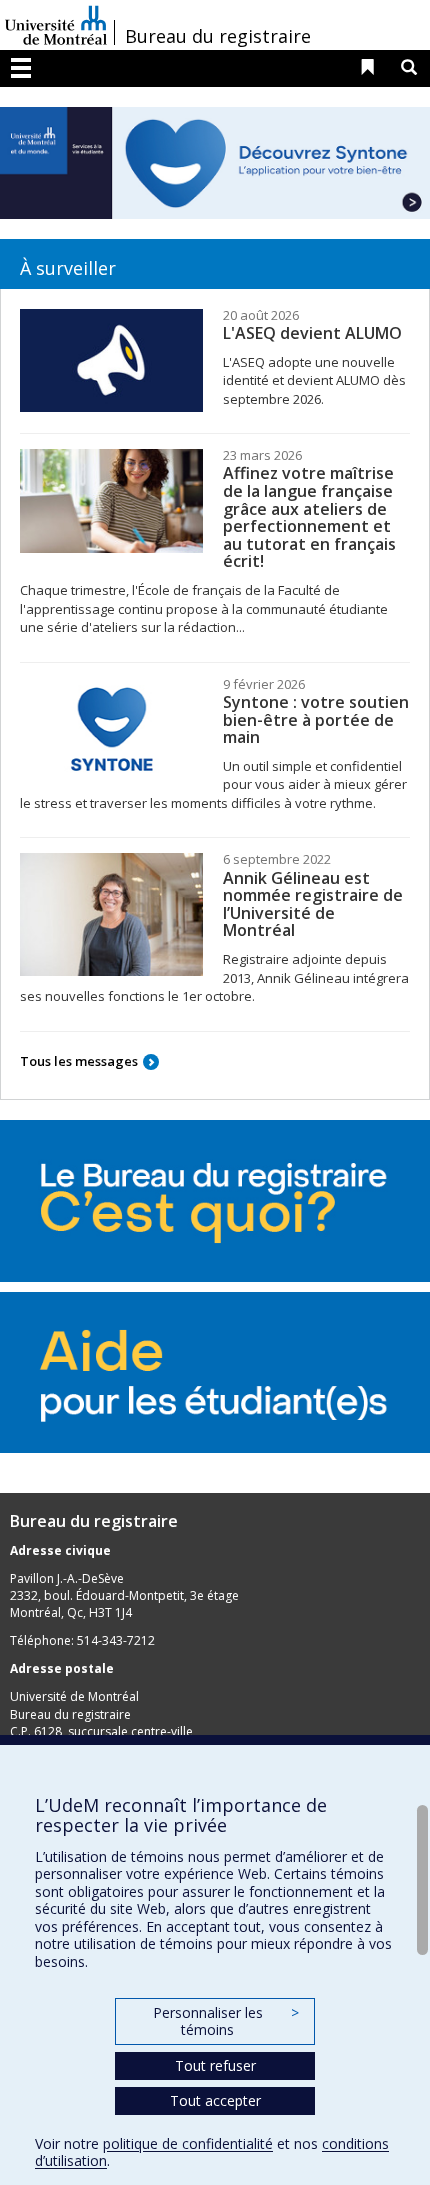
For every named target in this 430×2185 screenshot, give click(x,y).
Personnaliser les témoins (226, 2021)
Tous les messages (79, 1061)
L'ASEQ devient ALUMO (312, 333)
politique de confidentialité (188, 2143)
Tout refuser (215, 2065)
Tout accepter (215, 2100)
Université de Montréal (56, 25)
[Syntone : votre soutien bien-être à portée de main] (111, 730)
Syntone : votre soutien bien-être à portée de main (316, 719)
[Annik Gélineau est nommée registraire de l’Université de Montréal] (111, 914)
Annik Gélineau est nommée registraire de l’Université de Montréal (313, 904)
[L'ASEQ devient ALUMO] (111, 361)
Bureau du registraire (218, 36)
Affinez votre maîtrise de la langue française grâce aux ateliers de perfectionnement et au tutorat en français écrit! (309, 517)
